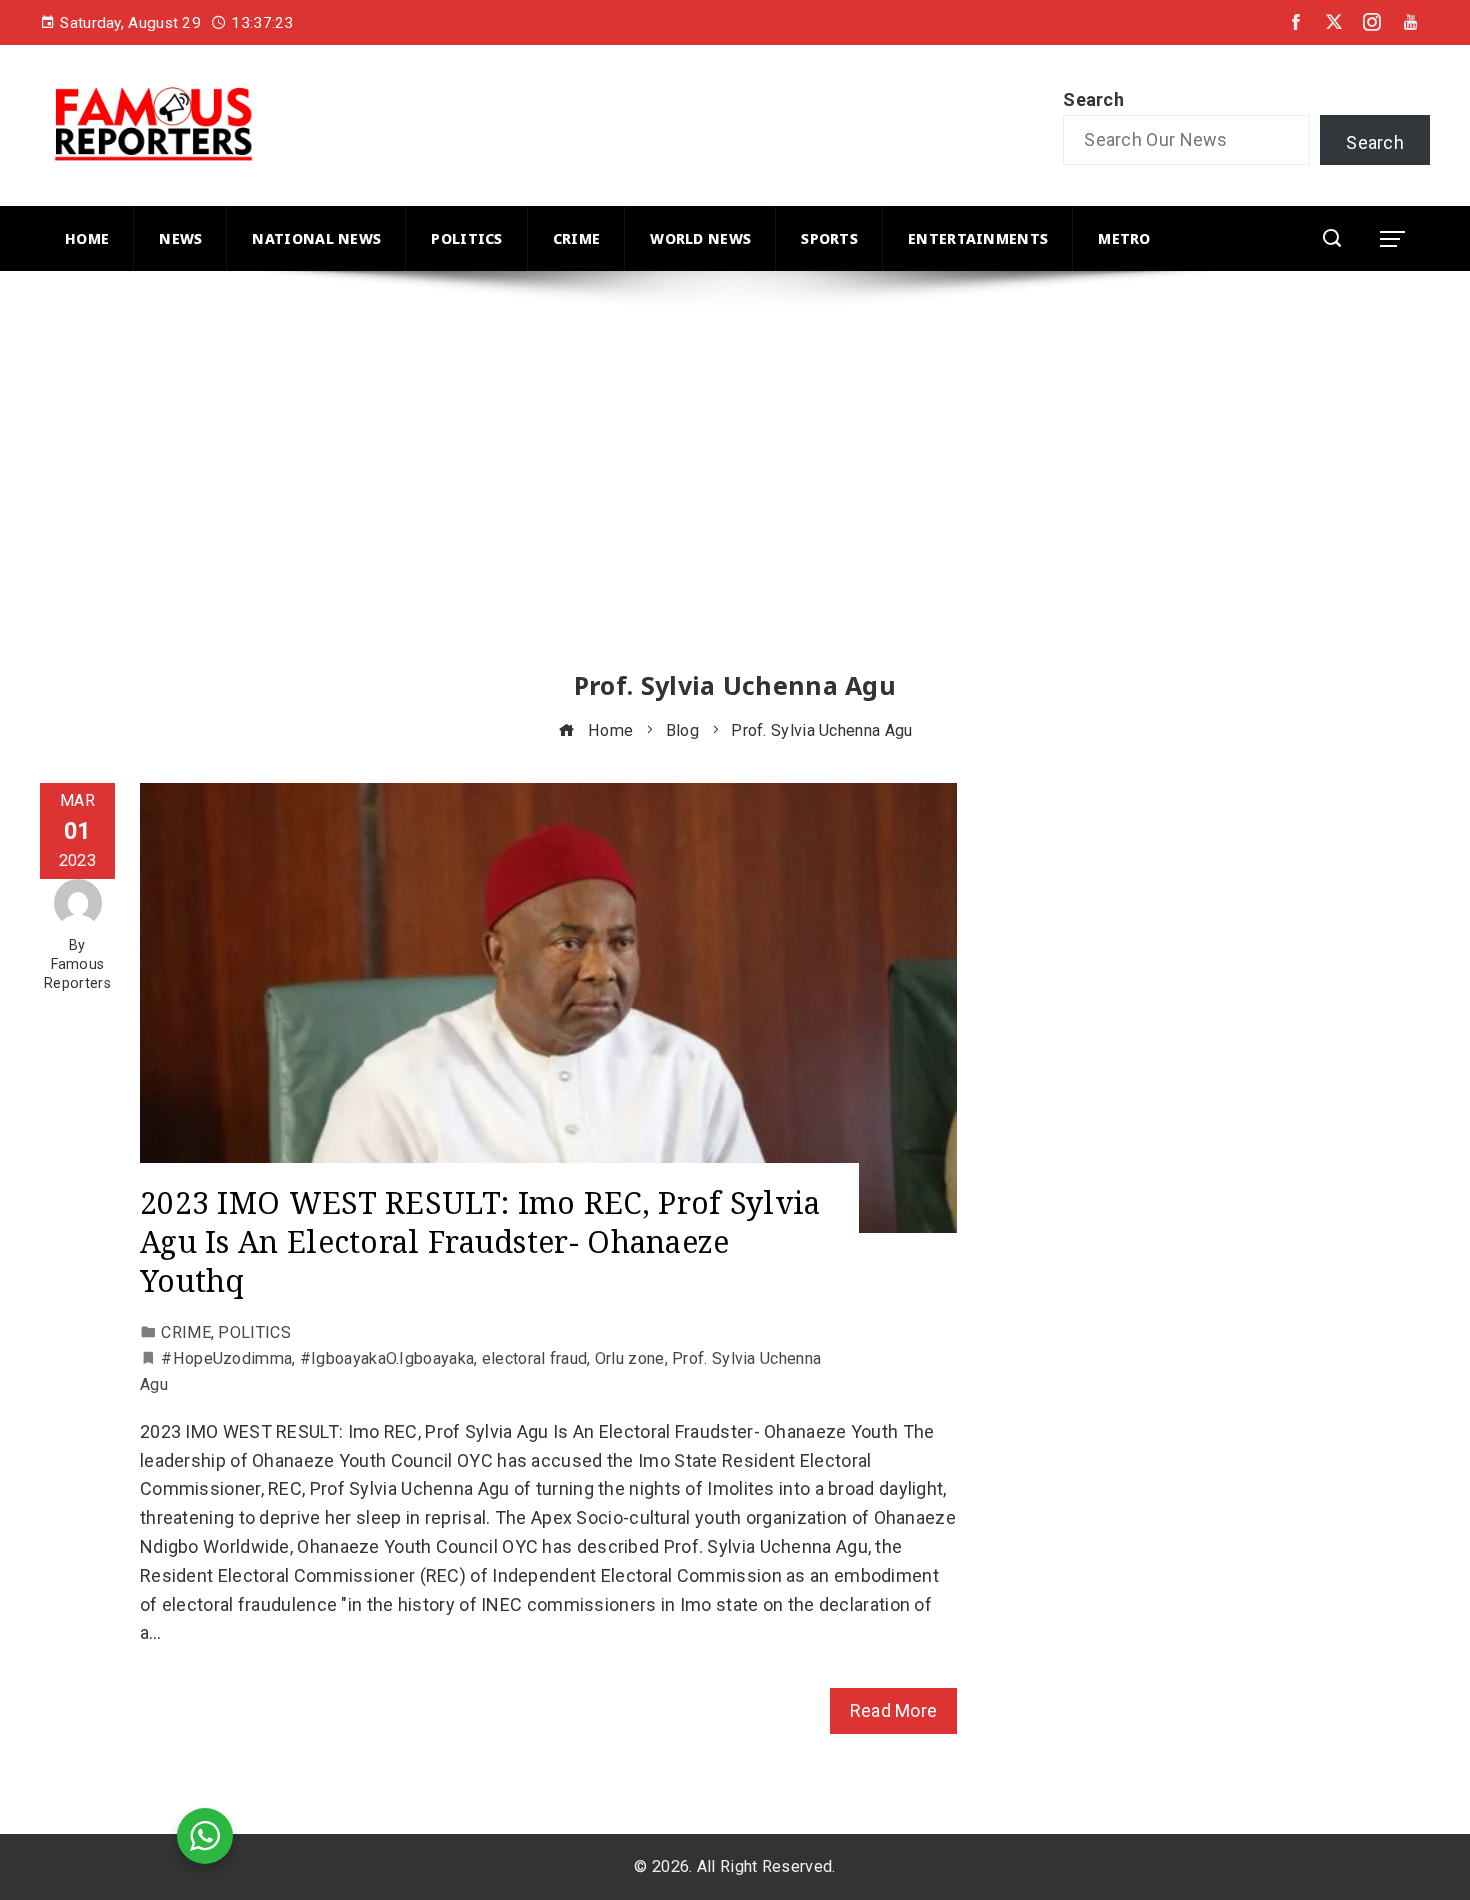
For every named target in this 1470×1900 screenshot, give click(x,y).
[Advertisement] (640, 489)
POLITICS (254, 1332)
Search (1093, 99)
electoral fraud (535, 1358)
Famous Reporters (77, 974)
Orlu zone (630, 1358)
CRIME (186, 1332)
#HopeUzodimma (226, 1358)
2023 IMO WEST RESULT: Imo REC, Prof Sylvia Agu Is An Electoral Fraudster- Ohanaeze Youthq (480, 1241)
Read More (894, 1710)
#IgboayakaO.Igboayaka (387, 1358)
